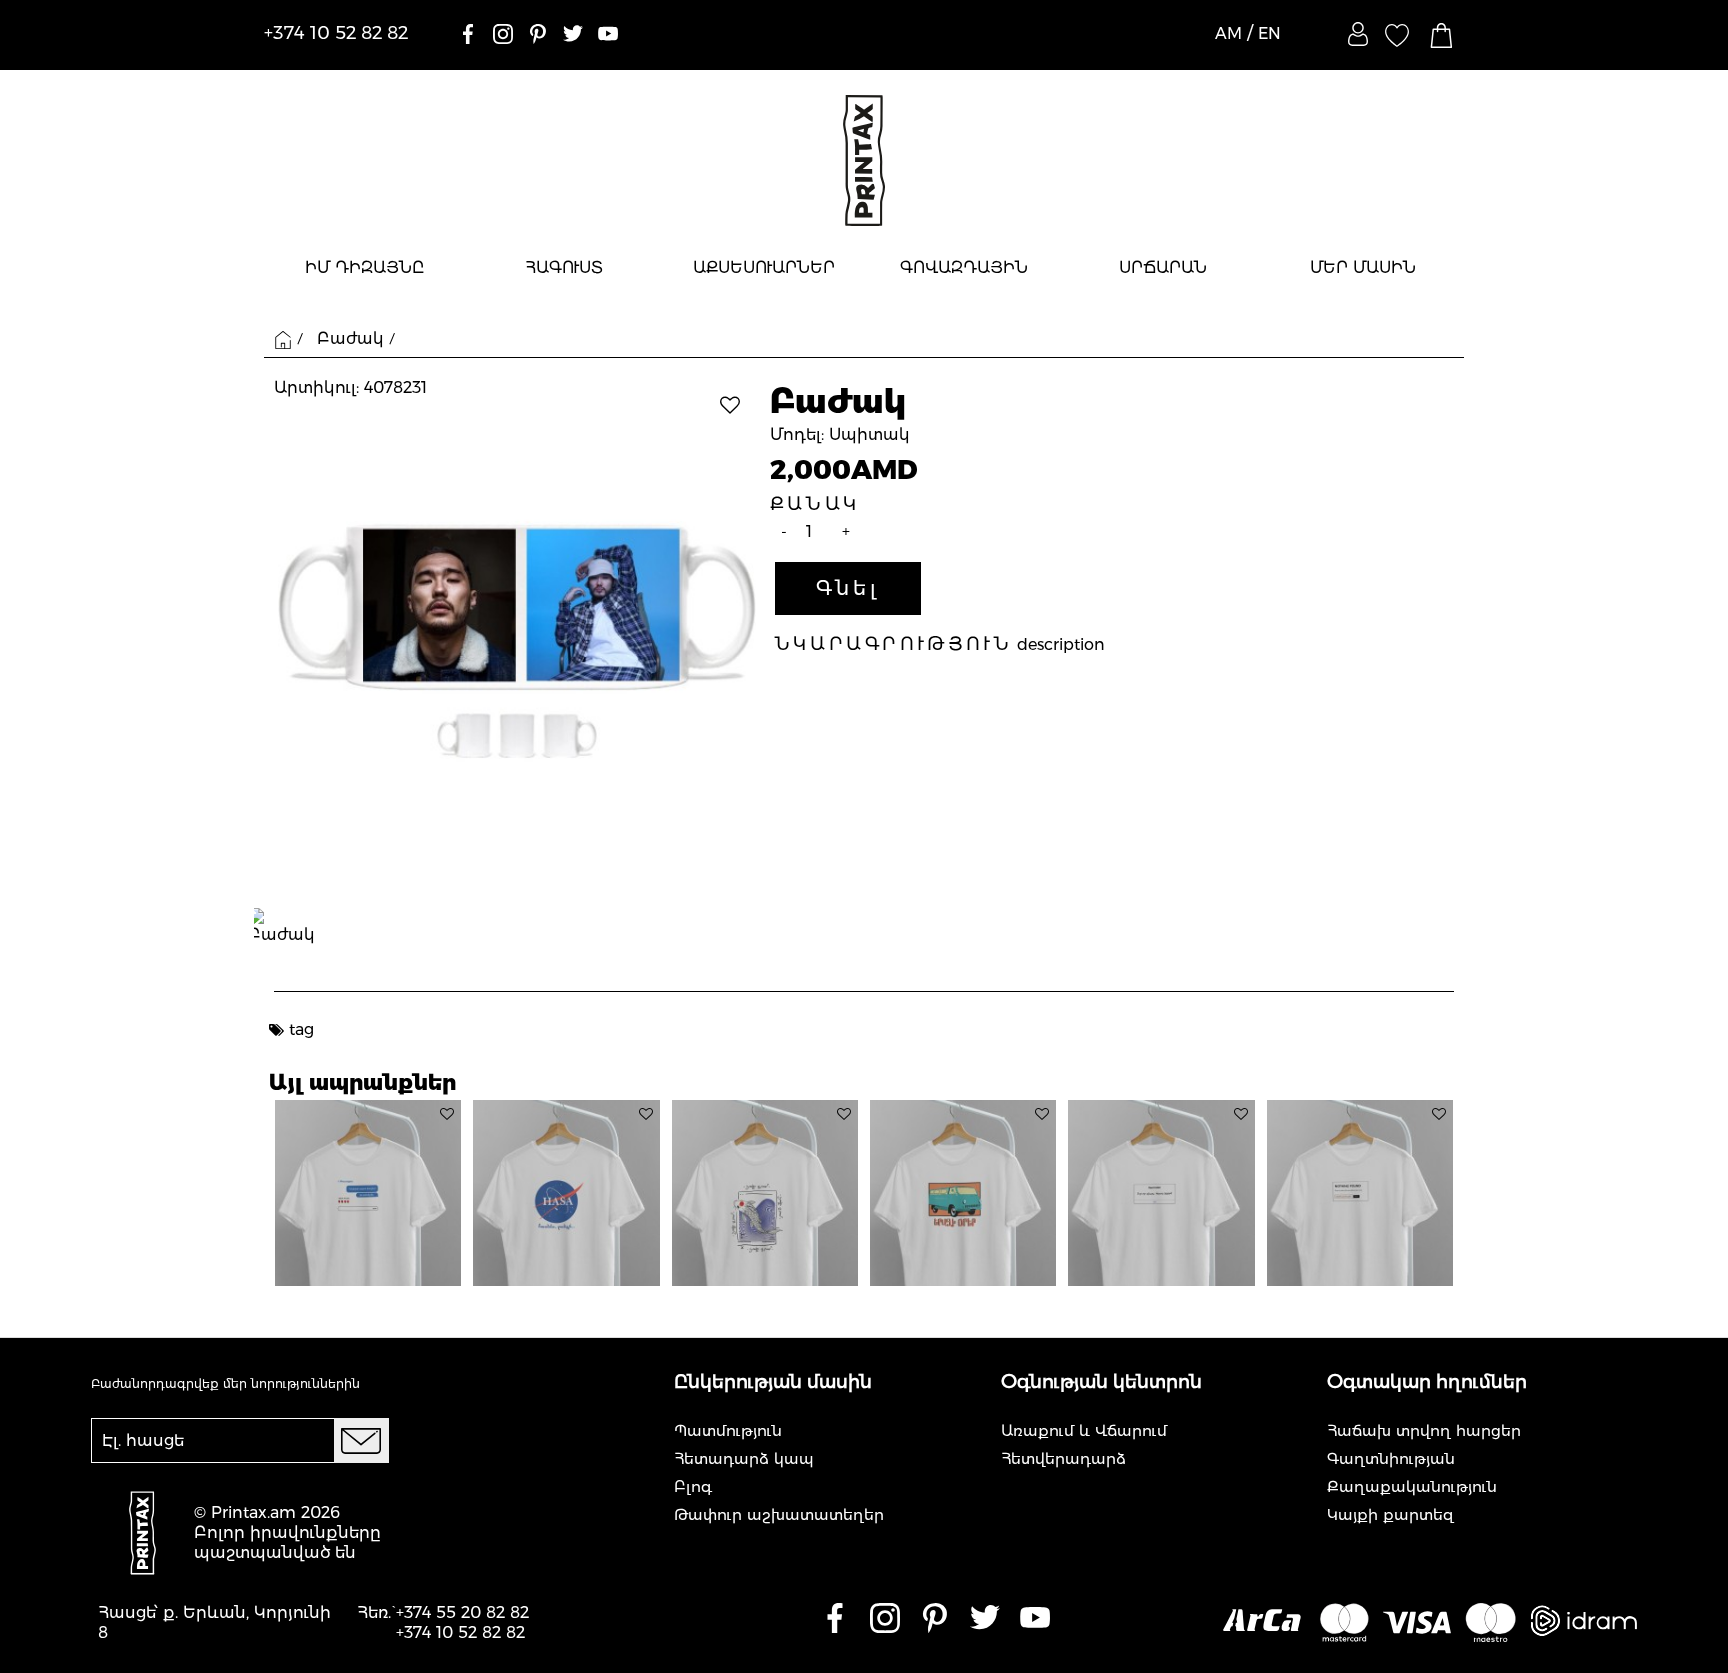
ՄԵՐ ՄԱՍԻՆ (1363, 267)
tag (301, 1029)
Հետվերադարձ (1063, 1458)
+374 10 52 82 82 (460, 1632)
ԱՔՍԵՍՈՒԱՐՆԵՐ (764, 267)
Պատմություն (728, 1430)
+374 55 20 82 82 (462, 1612)
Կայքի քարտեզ (1390, 1514)
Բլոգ (693, 1486)
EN (1269, 33)
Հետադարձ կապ (744, 1458)
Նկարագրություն (893, 644)
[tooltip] (447, 1114)
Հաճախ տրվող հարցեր (1424, 1430)
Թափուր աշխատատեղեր (779, 1514)
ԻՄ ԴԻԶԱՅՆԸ (365, 267)
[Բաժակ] (517, 641)
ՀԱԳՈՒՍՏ (564, 267)
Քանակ (815, 504)
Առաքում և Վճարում (1084, 1430)
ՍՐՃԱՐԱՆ (1163, 267)
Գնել (848, 588)
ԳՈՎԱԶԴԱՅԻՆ (964, 267)
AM (1228, 33)
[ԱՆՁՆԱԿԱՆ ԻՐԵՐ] (1358, 34)
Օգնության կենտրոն (1101, 1382)
